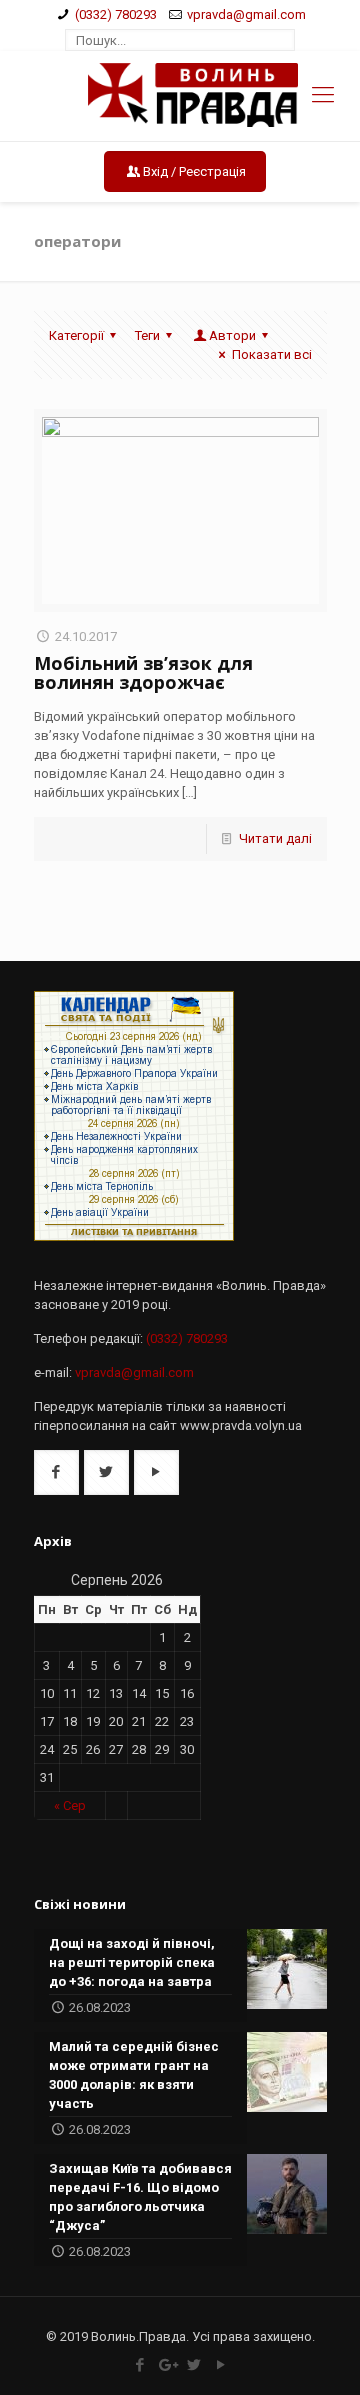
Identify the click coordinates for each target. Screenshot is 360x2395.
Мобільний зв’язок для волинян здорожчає (143, 672)
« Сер (70, 1805)
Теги (147, 335)
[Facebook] (139, 2365)
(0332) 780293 (116, 14)
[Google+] (166, 2365)
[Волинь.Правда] (180, 96)
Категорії (76, 335)
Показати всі (271, 354)
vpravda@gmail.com (246, 14)
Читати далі (275, 838)
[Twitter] (193, 2365)
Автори (232, 335)
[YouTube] (220, 2365)
